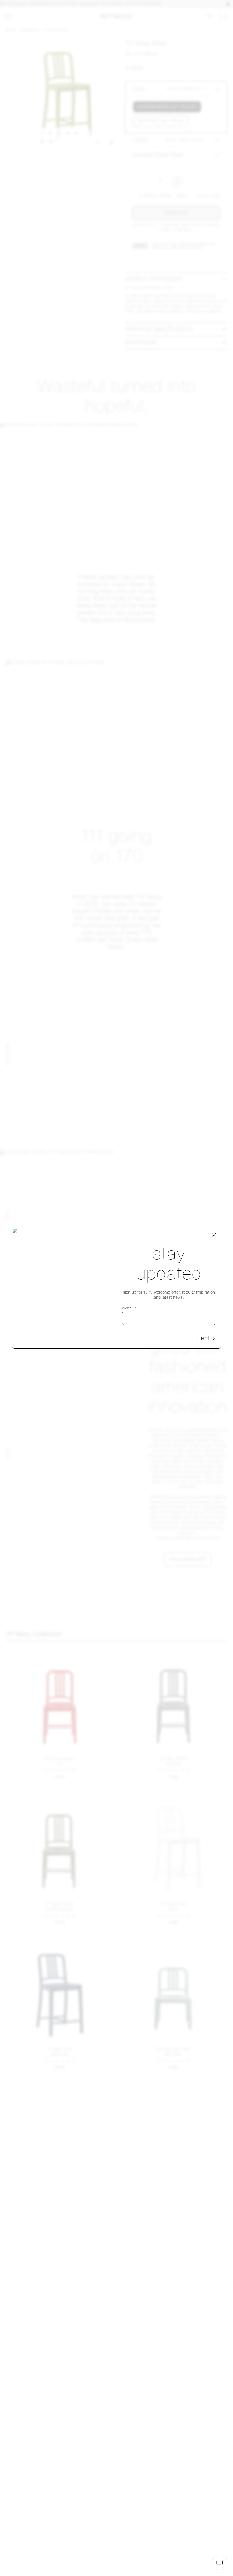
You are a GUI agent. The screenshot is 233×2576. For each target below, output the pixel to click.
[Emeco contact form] (220, 2562)
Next (203, 1339)
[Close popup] (214, 1235)
